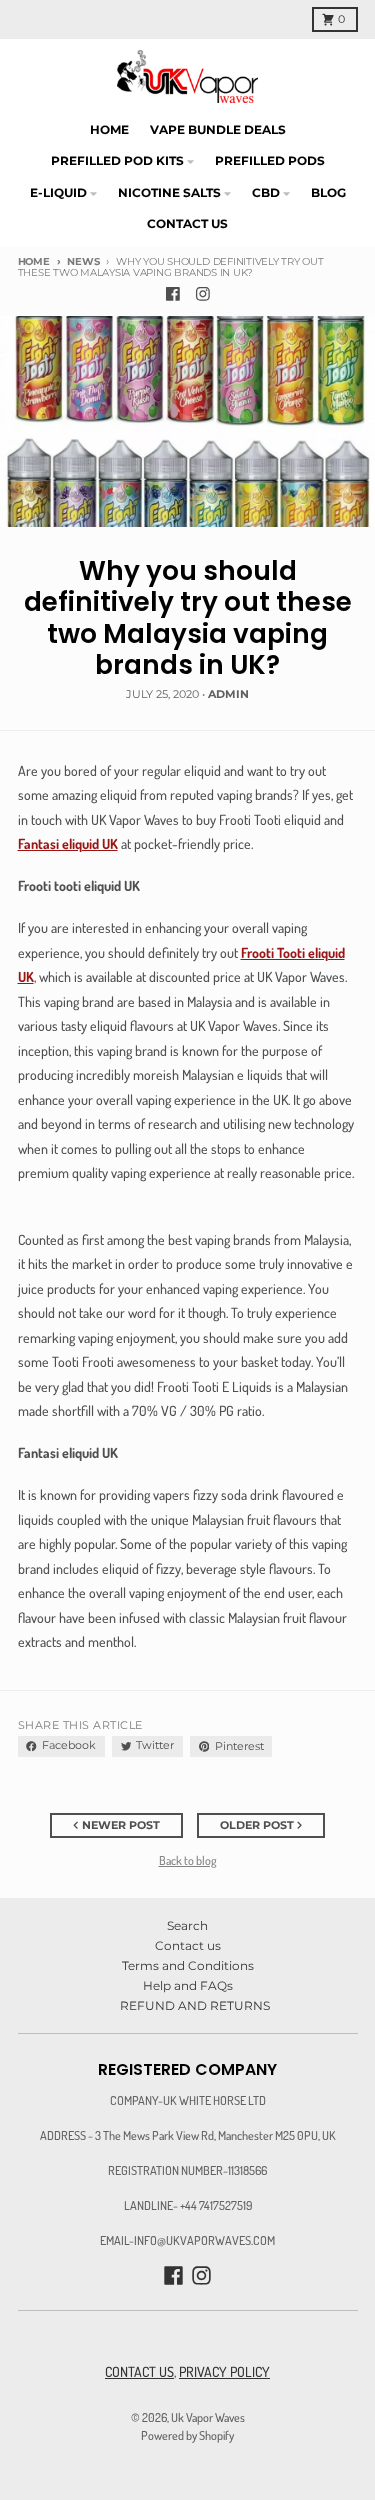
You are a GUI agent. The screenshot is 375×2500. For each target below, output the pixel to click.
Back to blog (188, 1860)
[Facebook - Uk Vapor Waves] (172, 293)
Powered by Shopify (187, 2435)
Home (34, 261)
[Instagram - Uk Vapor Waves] (202, 293)
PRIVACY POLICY (224, 2371)
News (83, 261)
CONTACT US (139, 2371)
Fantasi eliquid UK (68, 843)
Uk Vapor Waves (208, 2417)
